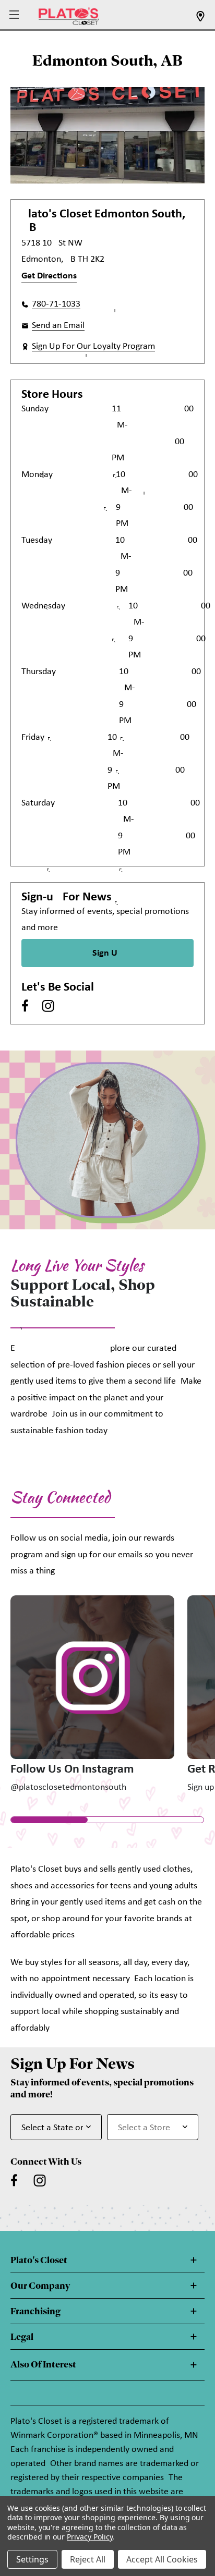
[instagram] (48, 1006)
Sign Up (107, 953)
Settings (32, 2559)
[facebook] (25, 1006)
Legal (22, 2337)
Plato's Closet (39, 2260)
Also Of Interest (43, 2364)
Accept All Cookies (162, 2559)
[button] (15, 15)
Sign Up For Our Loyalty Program (93, 346)
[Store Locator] (200, 20)
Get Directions (49, 276)
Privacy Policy (89, 2537)
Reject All (88, 2559)
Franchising (35, 2311)
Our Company (40, 2286)
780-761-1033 (56, 304)
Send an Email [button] (58, 326)
